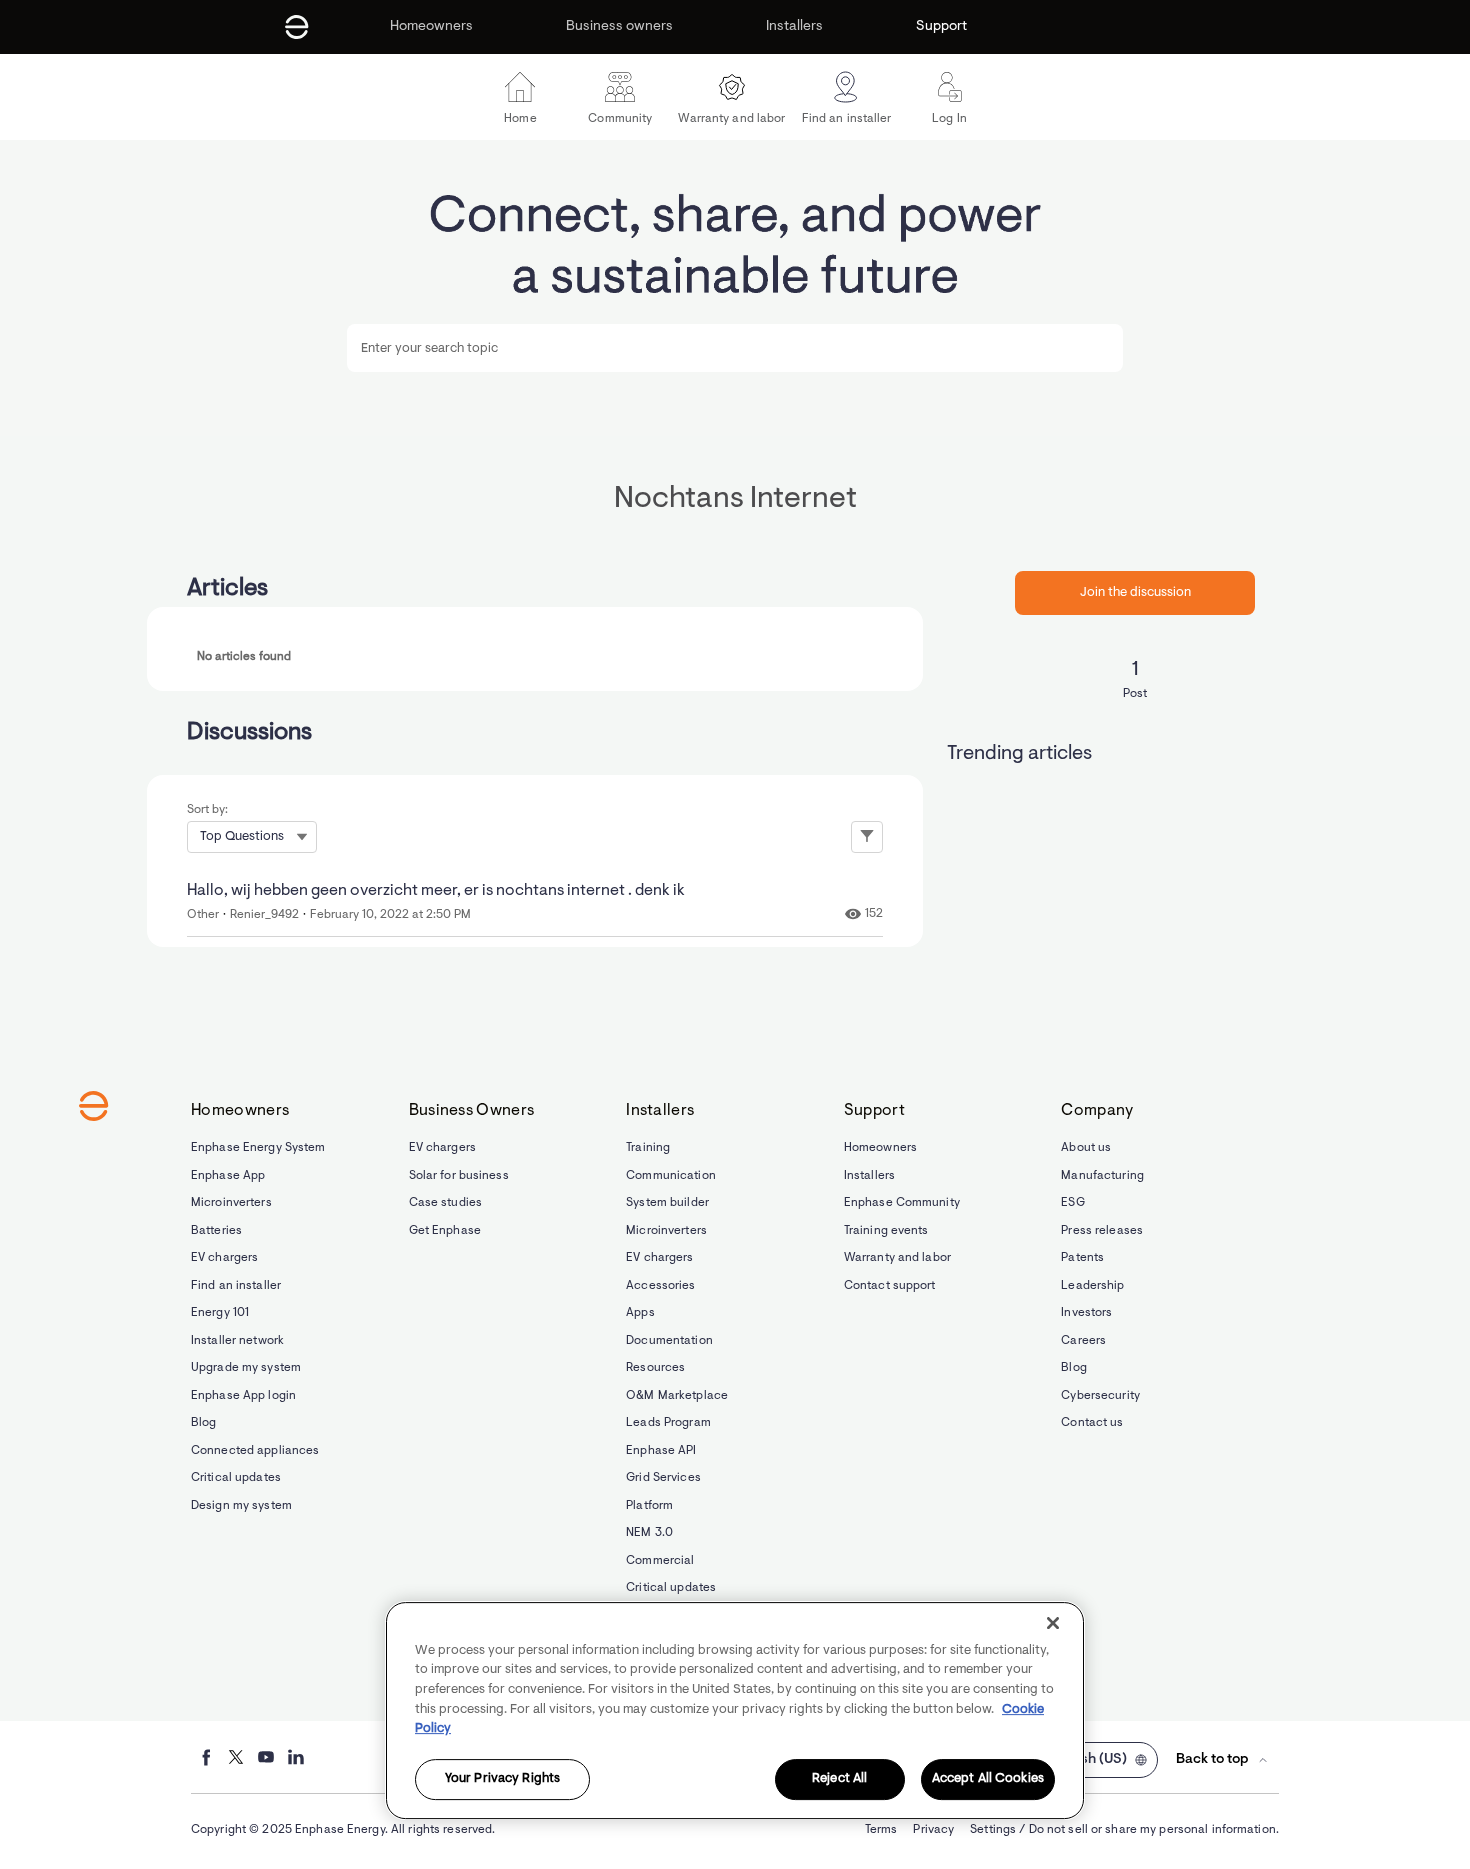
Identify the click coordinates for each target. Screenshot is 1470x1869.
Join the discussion (1135, 592)
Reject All (839, 1779)
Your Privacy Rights (502, 1779)
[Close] (1053, 1623)
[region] (735, 1710)
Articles (227, 589)
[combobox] (735, 348)
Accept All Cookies (988, 1779)
